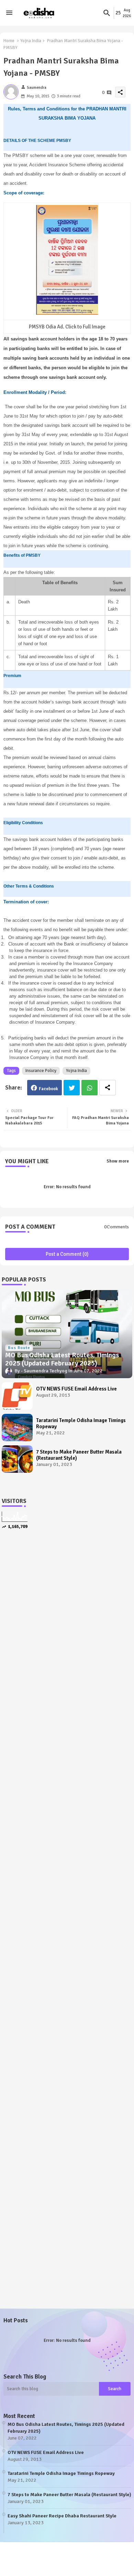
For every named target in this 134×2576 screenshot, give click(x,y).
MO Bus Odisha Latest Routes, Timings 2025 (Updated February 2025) (66, 2428)
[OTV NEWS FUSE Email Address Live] (17, 1396)
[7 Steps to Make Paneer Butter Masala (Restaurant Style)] (17, 1459)
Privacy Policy (104, 2562)
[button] (107, 13)
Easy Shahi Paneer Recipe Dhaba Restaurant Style (62, 2516)
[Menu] (9, 13)
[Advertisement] (67, 1616)
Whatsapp (90, 1088)
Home (9, 41)
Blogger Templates (38, 2556)
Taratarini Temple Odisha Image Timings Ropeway (81, 1423)
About (42, 2562)
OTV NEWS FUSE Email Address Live (76, 1389)
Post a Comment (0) (67, 1254)
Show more (118, 1161)
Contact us (69, 2562)
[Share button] (108, 1088)
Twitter (72, 1088)
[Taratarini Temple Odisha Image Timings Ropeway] (17, 1428)
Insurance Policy (41, 1071)
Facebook (48, 1089)
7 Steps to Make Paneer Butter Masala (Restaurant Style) (79, 1455)
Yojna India (31, 41)
